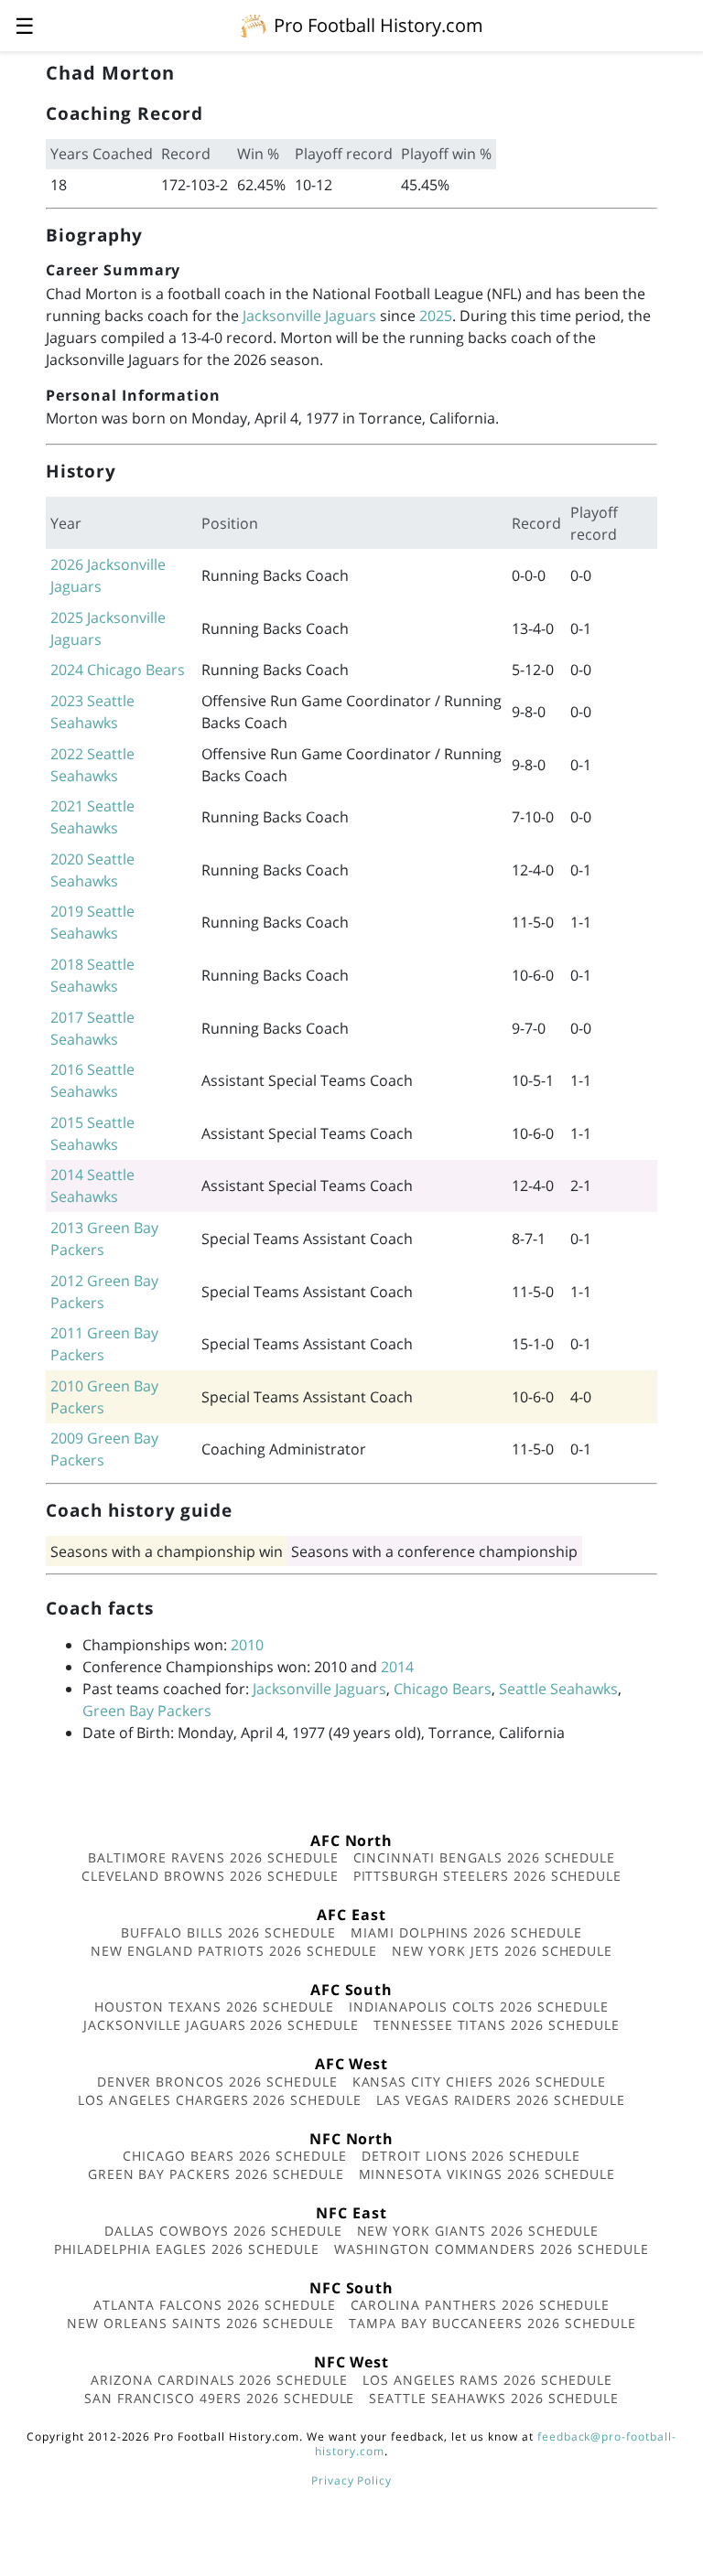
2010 (67, 1386)
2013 (67, 1228)
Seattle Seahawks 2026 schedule (494, 2398)
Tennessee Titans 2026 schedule (497, 2025)
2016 (67, 1069)
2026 (67, 564)
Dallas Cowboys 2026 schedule (223, 2231)
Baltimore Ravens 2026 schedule (213, 1857)
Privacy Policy (351, 2480)
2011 (67, 1333)
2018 (67, 964)
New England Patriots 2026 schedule (234, 1951)
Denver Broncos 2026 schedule (217, 2082)
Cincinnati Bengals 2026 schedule (485, 1857)
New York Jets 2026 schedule (502, 1951)
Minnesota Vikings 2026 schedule (487, 2174)
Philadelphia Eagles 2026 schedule (187, 2249)
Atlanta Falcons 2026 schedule (215, 2305)
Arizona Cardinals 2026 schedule (219, 2380)
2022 (67, 754)
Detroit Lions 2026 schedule (471, 2156)
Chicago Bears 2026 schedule (235, 2156)
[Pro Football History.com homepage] (254, 25)
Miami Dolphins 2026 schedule (466, 1932)
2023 (67, 701)
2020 (67, 859)
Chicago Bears (136, 670)
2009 (67, 1438)
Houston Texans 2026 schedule (214, 2007)
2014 (67, 1175)
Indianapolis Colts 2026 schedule (479, 2007)
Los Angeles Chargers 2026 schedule (220, 2100)
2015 (67, 1122)
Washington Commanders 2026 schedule (492, 2249)
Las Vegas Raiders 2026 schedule (501, 2100)
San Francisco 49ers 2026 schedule (220, 2398)
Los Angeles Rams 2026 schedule (487, 2380)
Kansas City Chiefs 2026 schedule (480, 2082)
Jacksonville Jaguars (309, 316)
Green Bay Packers (147, 1711)
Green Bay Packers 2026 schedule (216, 2174)
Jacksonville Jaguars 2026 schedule (221, 2025)
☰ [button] (25, 25)
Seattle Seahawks (558, 1689)
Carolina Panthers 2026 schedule (481, 2305)
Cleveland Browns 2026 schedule (210, 1876)
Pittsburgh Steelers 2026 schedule (488, 1876)
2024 (67, 670)
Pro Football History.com (379, 25)
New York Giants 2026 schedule (478, 2231)
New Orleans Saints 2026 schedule (200, 2323)
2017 (67, 1017)
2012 (67, 1281)
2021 (67, 806)
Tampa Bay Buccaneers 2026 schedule (492, 2323)
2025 (436, 316)
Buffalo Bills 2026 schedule (228, 1932)
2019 (67, 911)
